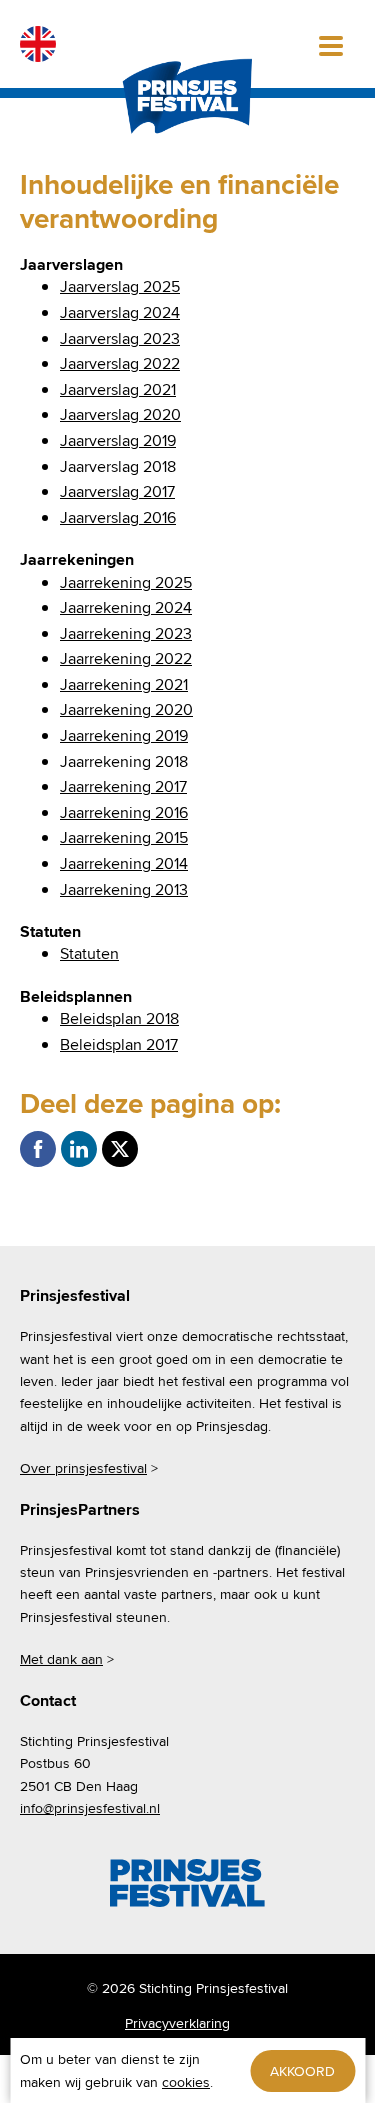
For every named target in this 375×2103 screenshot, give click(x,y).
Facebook (38, 1149)
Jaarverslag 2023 (120, 338)
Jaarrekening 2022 (126, 658)
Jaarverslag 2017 (117, 491)
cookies (186, 2082)
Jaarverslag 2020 (120, 414)
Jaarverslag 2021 (118, 389)
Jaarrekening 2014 (124, 863)
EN (38, 44)
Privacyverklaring (177, 2023)
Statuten (89, 953)
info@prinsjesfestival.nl (90, 1808)
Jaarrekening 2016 (124, 812)
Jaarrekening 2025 (126, 582)
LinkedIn (79, 1149)
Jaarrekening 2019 (124, 735)
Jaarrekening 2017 (123, 786)
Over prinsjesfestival (83, 1468)
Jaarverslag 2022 (120, 363)
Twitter (120, 1149)
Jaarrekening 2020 (126, 709)
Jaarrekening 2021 (124, 684)
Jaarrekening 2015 (124, 837)
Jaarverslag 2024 (120, 312)
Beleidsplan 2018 (119, 1018)
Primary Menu (331, 44)
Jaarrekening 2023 (126, 633)
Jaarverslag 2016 (118, 517)
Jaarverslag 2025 (120, 286)
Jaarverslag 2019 (118, 440)
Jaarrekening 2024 (126, 607)
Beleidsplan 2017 (119, 1044)
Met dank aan (61, 1659)
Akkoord (302, 2071)
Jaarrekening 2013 (124, 889)
